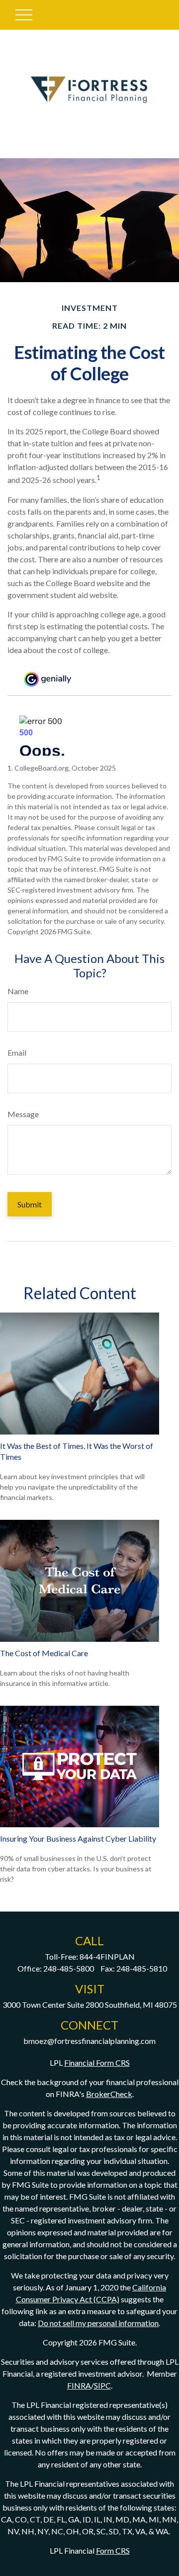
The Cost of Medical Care (44, 1653)
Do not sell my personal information (98, 2323)
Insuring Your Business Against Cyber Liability (78, 1838)
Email (17, 1052)
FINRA (79, 2385)
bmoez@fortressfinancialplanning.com (89, 2041)
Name (18, 991)
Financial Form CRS (97, 2063)
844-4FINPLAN (107, 1956)
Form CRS (113, 2550)
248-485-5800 (69, 1968)
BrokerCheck (109, 2094)
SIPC (102, 2385)
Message (23, 1114)
